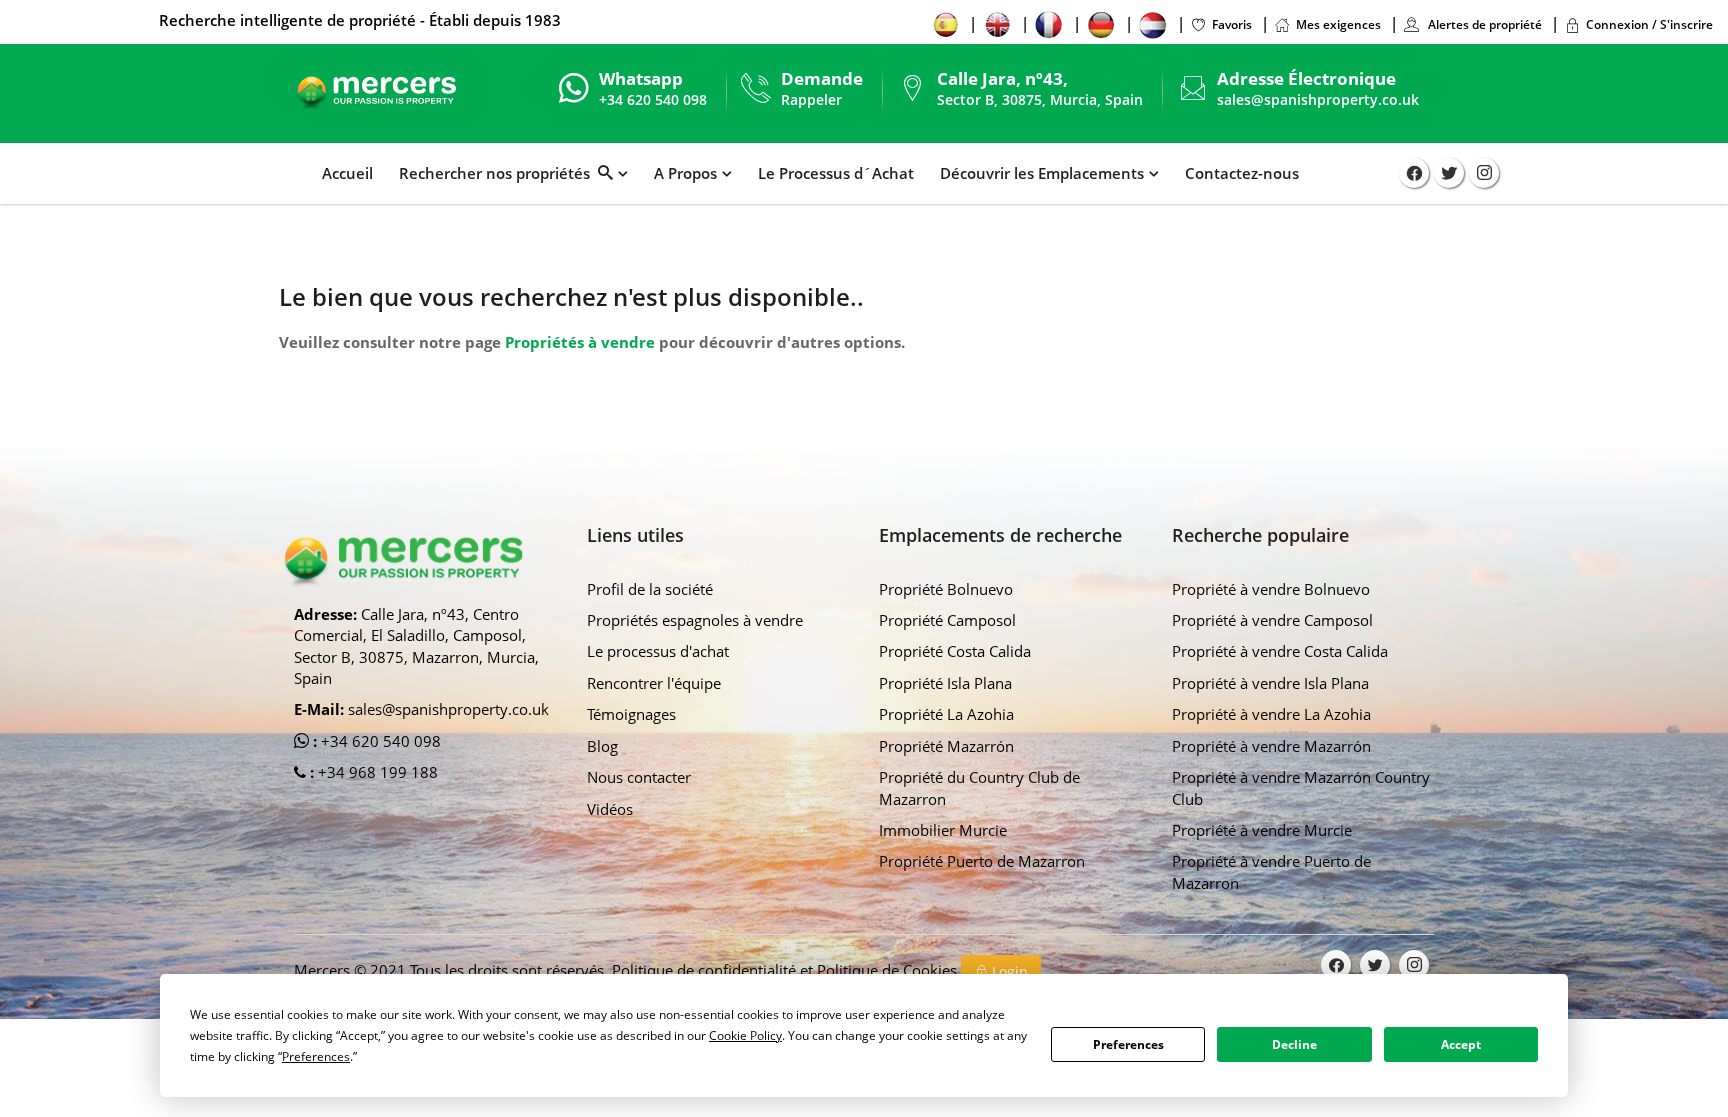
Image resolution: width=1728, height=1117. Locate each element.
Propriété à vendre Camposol (1272, 620)
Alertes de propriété (1483, 24)
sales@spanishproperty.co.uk (1318, 99)
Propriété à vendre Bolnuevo (1271, 589)
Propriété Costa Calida (955, 651)
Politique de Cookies (889, 970)
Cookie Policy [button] (745, 1035)
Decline (1294, 1044)
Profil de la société (650, 589)
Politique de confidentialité (706, 970)
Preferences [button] (316, 1056)
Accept (1461, 1044)
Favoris (1232, 24)
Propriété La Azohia (946, 714)
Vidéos (610, 809)
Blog (602, 746)
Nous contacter (639, 777)
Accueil (347, 173)
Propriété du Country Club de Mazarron (979, 787)
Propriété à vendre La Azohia (1271, 714)
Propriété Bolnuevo (946, 589)
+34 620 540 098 (379, 741)
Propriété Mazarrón (946, 746)
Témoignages (631, 714)
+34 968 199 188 (376, 772)
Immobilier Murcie (943, 830)
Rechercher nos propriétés (498, 173)
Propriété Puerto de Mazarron (982, 861)
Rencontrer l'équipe (654, 683)
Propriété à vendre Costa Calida (1280, 651)
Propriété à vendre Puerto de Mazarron (1271, 871)
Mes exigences (1338, 24)
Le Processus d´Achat (836, 173)
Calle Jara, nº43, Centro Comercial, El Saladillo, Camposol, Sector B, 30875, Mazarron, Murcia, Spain (416, 646)
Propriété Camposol (947, 620)
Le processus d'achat (658, 651)
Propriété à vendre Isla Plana (1270, 683)
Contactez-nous (1242, 173)
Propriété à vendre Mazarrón (1271, 746)
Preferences (1128, 1044)
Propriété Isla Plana (945, 683)
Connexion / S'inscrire (1649, 24)
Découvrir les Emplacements (1042, 173)
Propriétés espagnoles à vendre (695, 620)
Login (1008, 971)
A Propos (685, 173)
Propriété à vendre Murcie (1262, 830)
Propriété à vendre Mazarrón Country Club (1301, 787)
